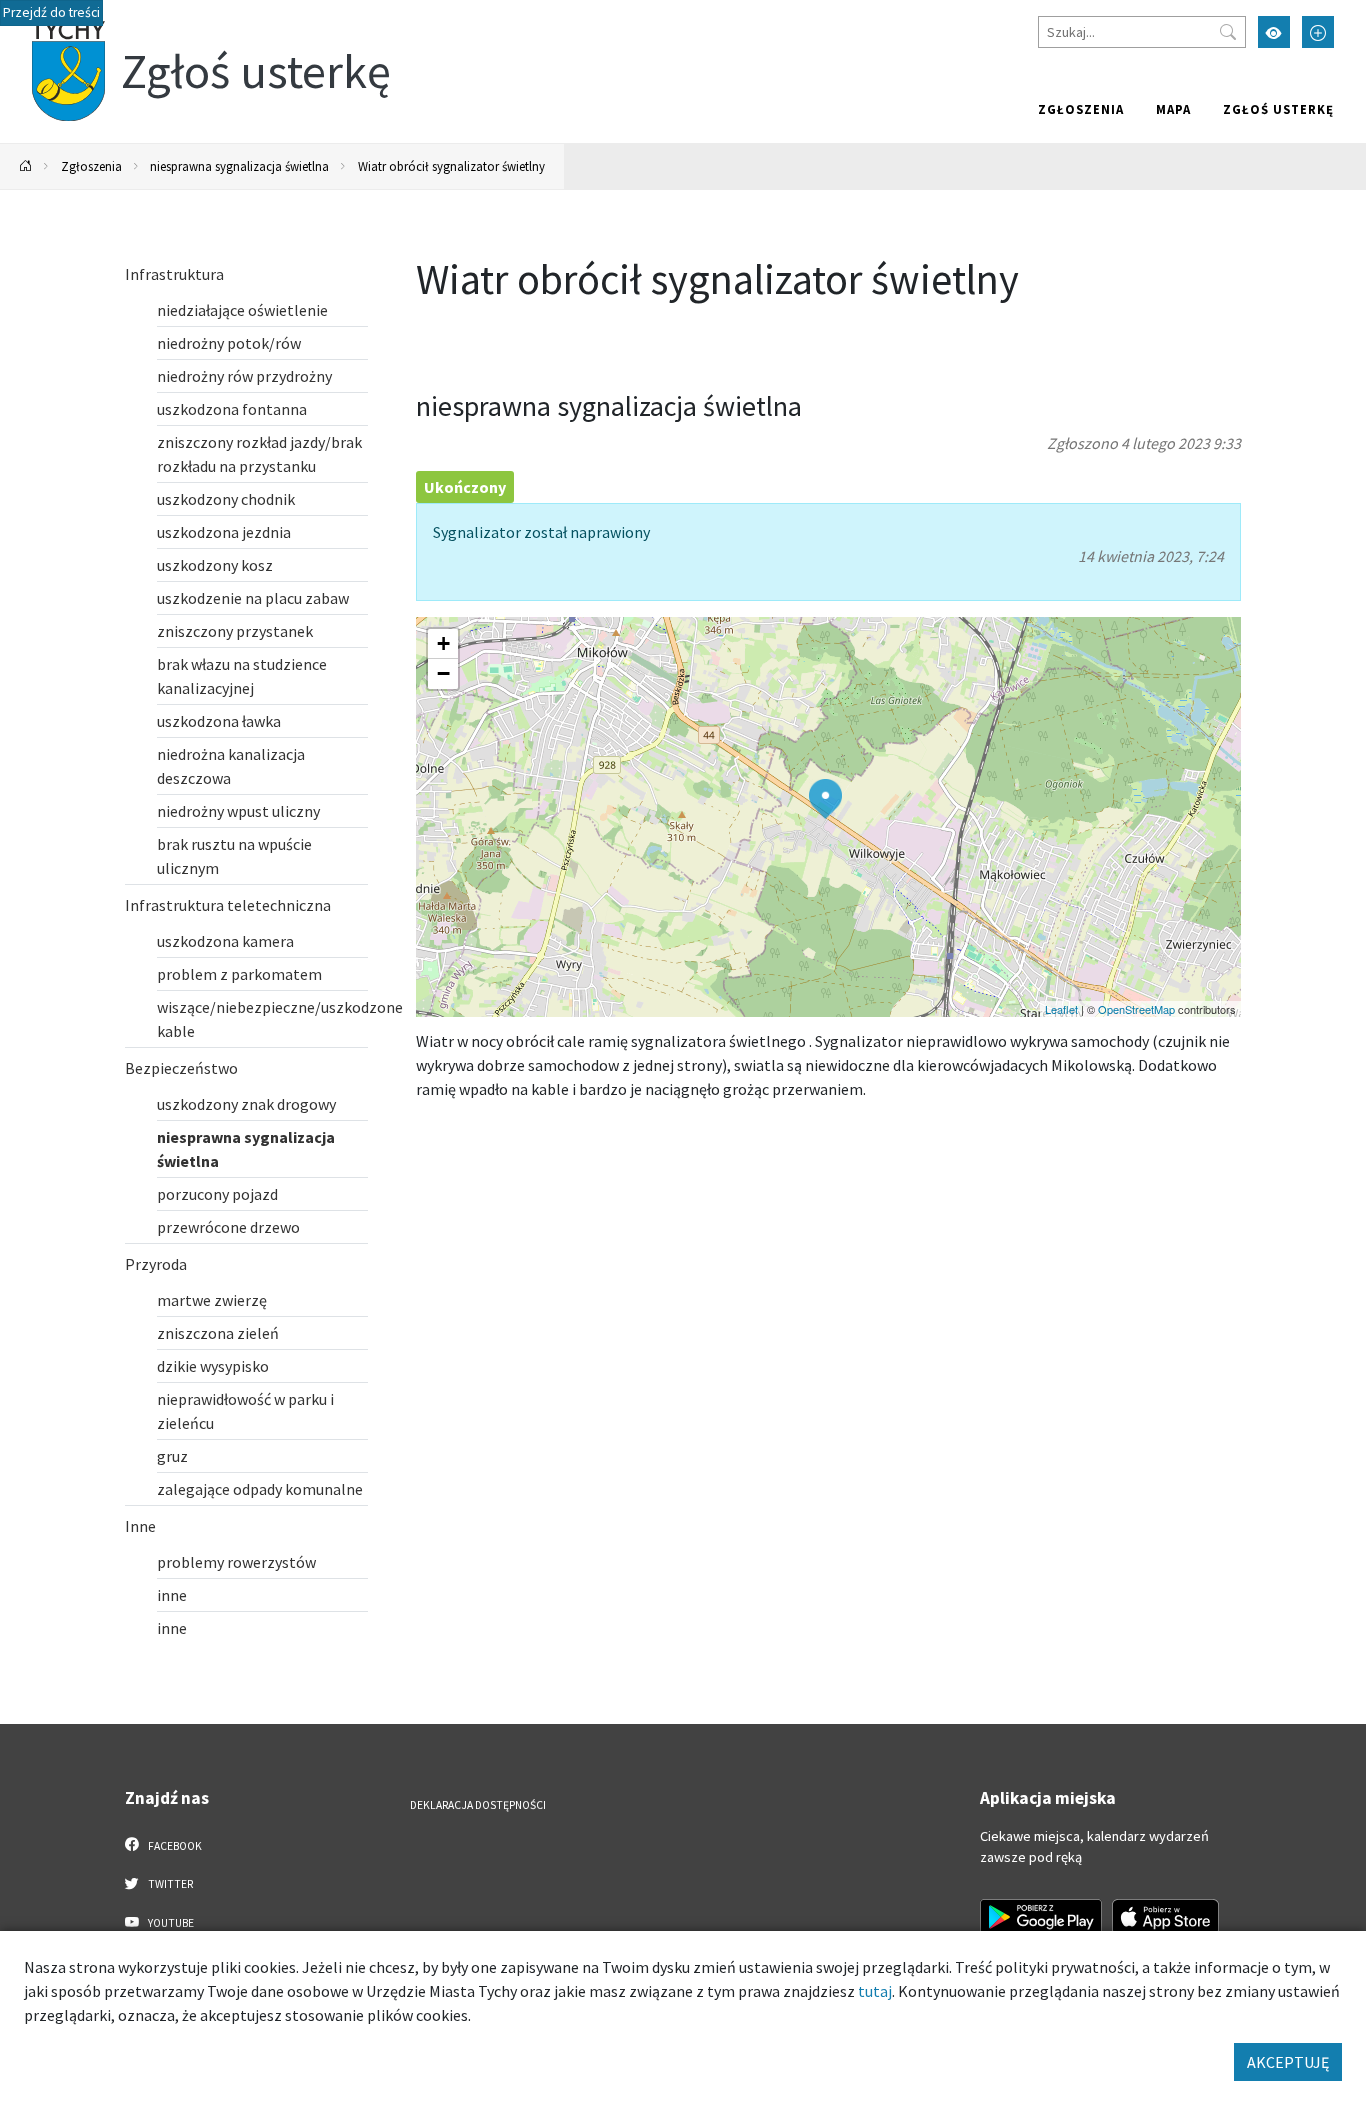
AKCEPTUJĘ (1288, 2062)
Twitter (169, 1884)
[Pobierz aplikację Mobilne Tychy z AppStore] (1166, 1917)
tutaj (875, 1991)
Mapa (1173, 109)
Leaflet (1061, 1009)
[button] (825, 799)
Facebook (174, 1846)
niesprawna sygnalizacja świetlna (239, 166)
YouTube (170, 1923)
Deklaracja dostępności (478, 1805)
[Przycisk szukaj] (1228, 32)
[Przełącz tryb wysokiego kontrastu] (1274, 32)
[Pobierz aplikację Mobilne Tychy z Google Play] (1041, 1917)
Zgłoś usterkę (1278, 109)
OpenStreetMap (1136, 1009)
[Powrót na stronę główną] (26, 166)
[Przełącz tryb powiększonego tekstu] (1318, 32)
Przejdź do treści (51, 12)
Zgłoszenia (1081, 109)
